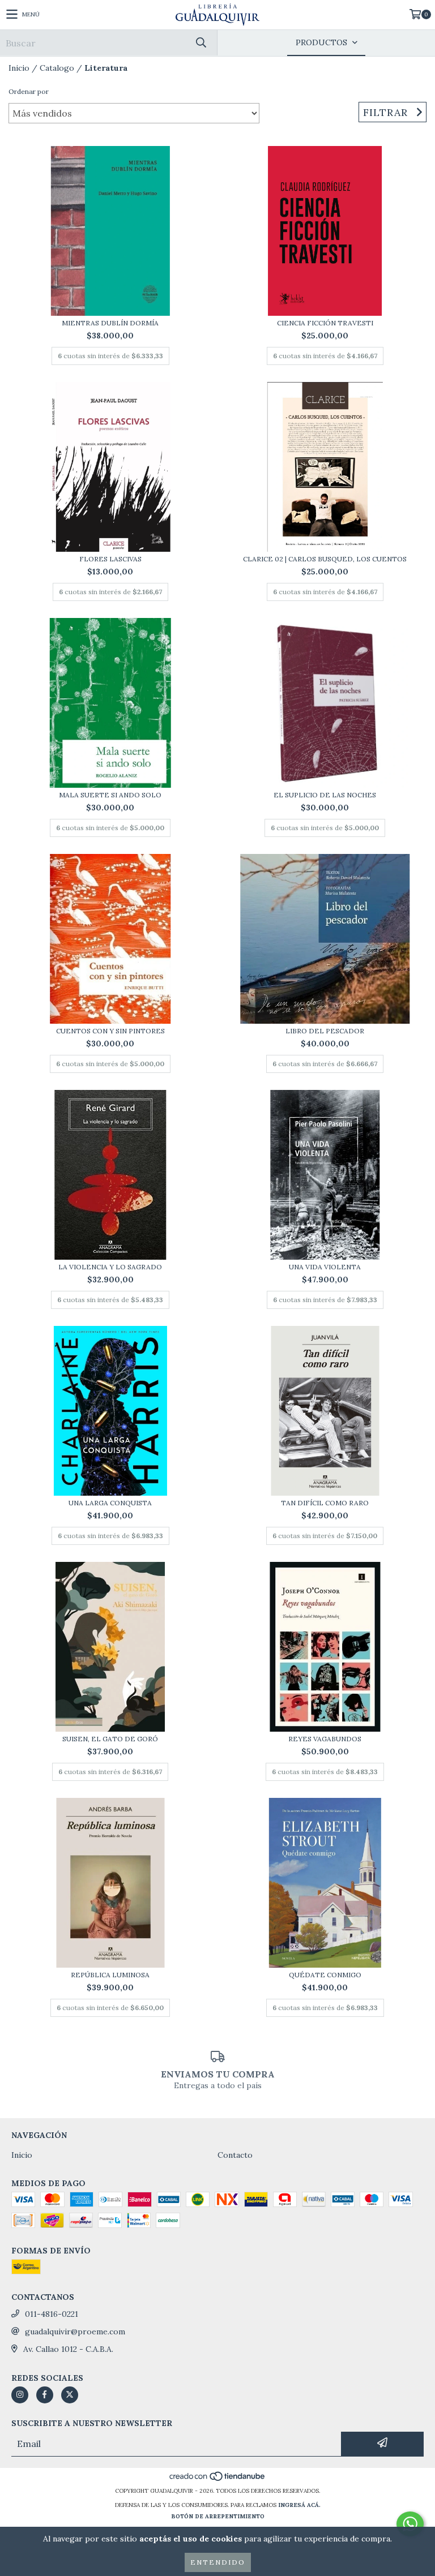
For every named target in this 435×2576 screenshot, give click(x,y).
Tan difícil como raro (325, 1503)
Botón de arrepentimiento (218, 2516)
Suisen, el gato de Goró (110, 1739)
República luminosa (110, 1975)
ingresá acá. (299, 2505)
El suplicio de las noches (325, 795)
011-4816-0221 (52, 2314)
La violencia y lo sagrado (110, 1267)
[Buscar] (201, 43)
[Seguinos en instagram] (20, 2395)
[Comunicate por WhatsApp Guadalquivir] (410, 2524)
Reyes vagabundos (325, 1739)
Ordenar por (29, 91)
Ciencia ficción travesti (325, 323)
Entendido (218, 2562)
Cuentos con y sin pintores (110, 1031)
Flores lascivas (110, 559)
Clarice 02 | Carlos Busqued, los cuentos (325, 559)
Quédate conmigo (325, 1975)
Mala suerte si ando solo (110, 795)
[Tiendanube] (218, 2480)
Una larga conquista (110, 1503)
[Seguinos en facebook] (45, 2395)
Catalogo (57, 68)
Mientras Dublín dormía (110, 323)
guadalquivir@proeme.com (75, 2332)
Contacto (235, 2155)
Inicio (19, 68)
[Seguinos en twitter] (70, 2395)
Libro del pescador (325, 1031)
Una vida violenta (325, 1267)
